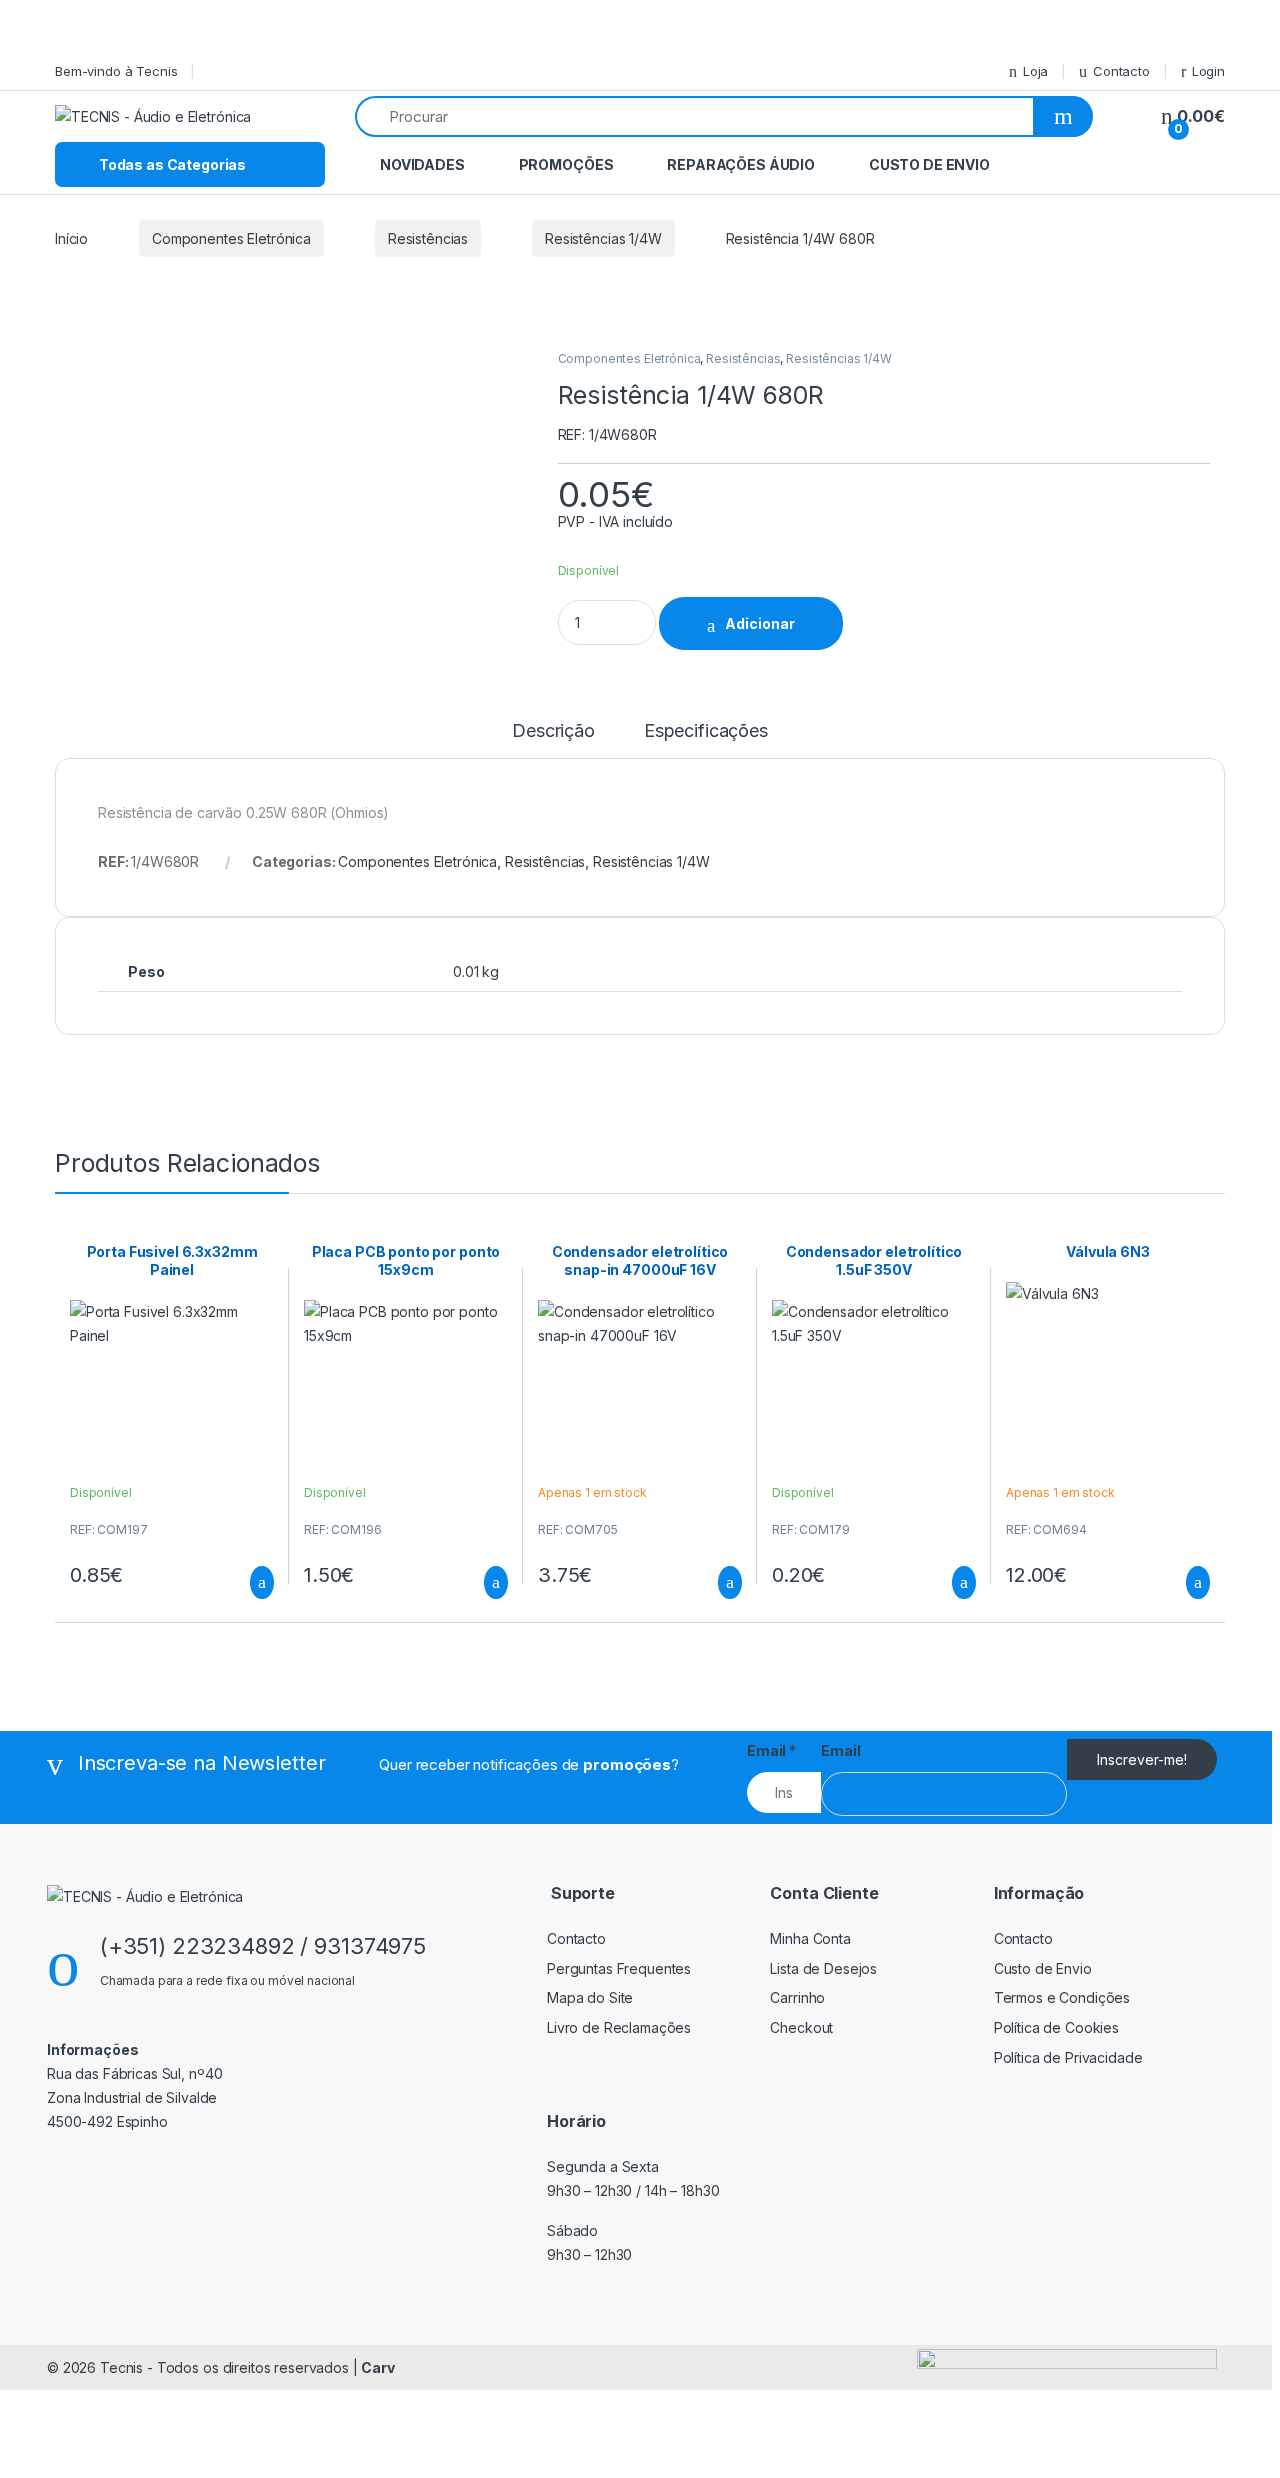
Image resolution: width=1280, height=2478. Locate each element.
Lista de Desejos (823, 1968)
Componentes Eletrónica (231, 238)
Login (1208, 71)
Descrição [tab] (553, 731)
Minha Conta (810, 1938)
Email (771, 1750)
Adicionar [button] (243, 1583)
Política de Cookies (1056, 2027)
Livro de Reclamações (619, 2027)
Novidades (422, 164)
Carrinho (797, 1997)
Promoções (566, 164)
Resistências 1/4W (603, 238)
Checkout (801, 2027)
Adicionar (760, 623)
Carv (377, 2367)
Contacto (1121, 71)
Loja (1035, 71)
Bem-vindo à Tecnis (116, 71)
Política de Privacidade (1068, 2057)
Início (71, 238)
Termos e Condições (1062, 1997)
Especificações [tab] (706, 731)
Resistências (428, 238)
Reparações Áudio (741, 164)
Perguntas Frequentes (619, 1968)
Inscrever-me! (1142, 1759)
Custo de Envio (929, 164)
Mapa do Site (590, 1997)
